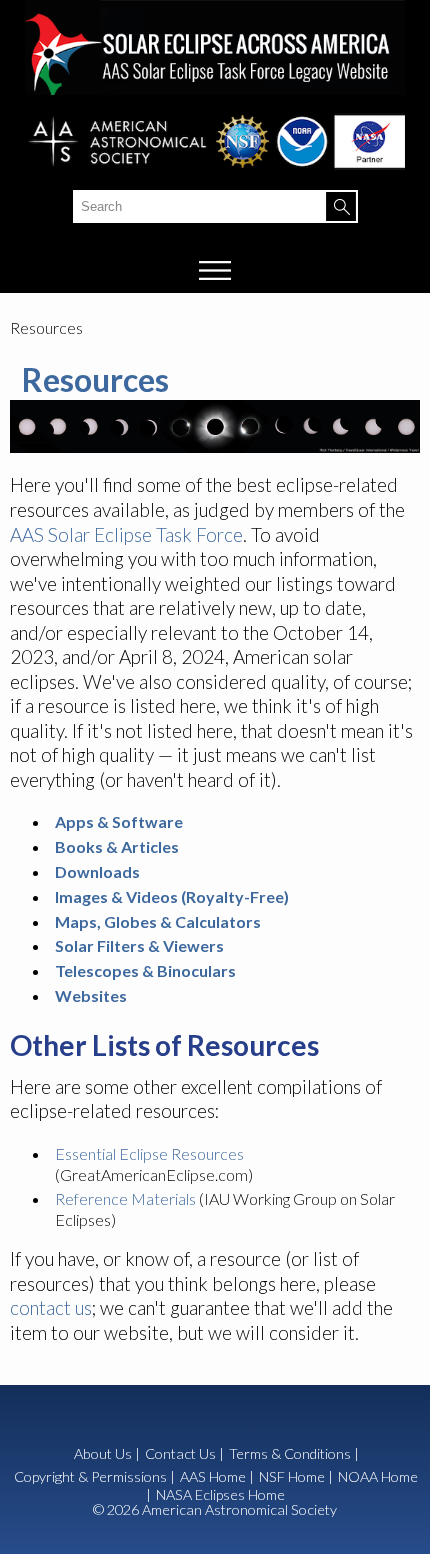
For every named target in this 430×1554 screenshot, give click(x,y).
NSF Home (292, 1477)
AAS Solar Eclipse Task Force (126, 534)
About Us (103, 1454)
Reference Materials (125, 1198)
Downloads (97, 871)
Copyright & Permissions (90, 1476)
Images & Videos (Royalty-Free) (172, 896)
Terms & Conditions (290, 1453)
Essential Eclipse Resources (149, 1153)
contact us (51, 1307)
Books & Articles (117, 846)
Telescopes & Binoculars (145, 970)
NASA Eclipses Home (220, 1495)
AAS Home (213, 1477)
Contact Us (180, 1454)
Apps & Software (119, 821)
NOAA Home (378, 1477)
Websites (91, 995)
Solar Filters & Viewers (139, 945)
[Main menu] (215, 270)
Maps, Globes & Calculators (158, 921)
